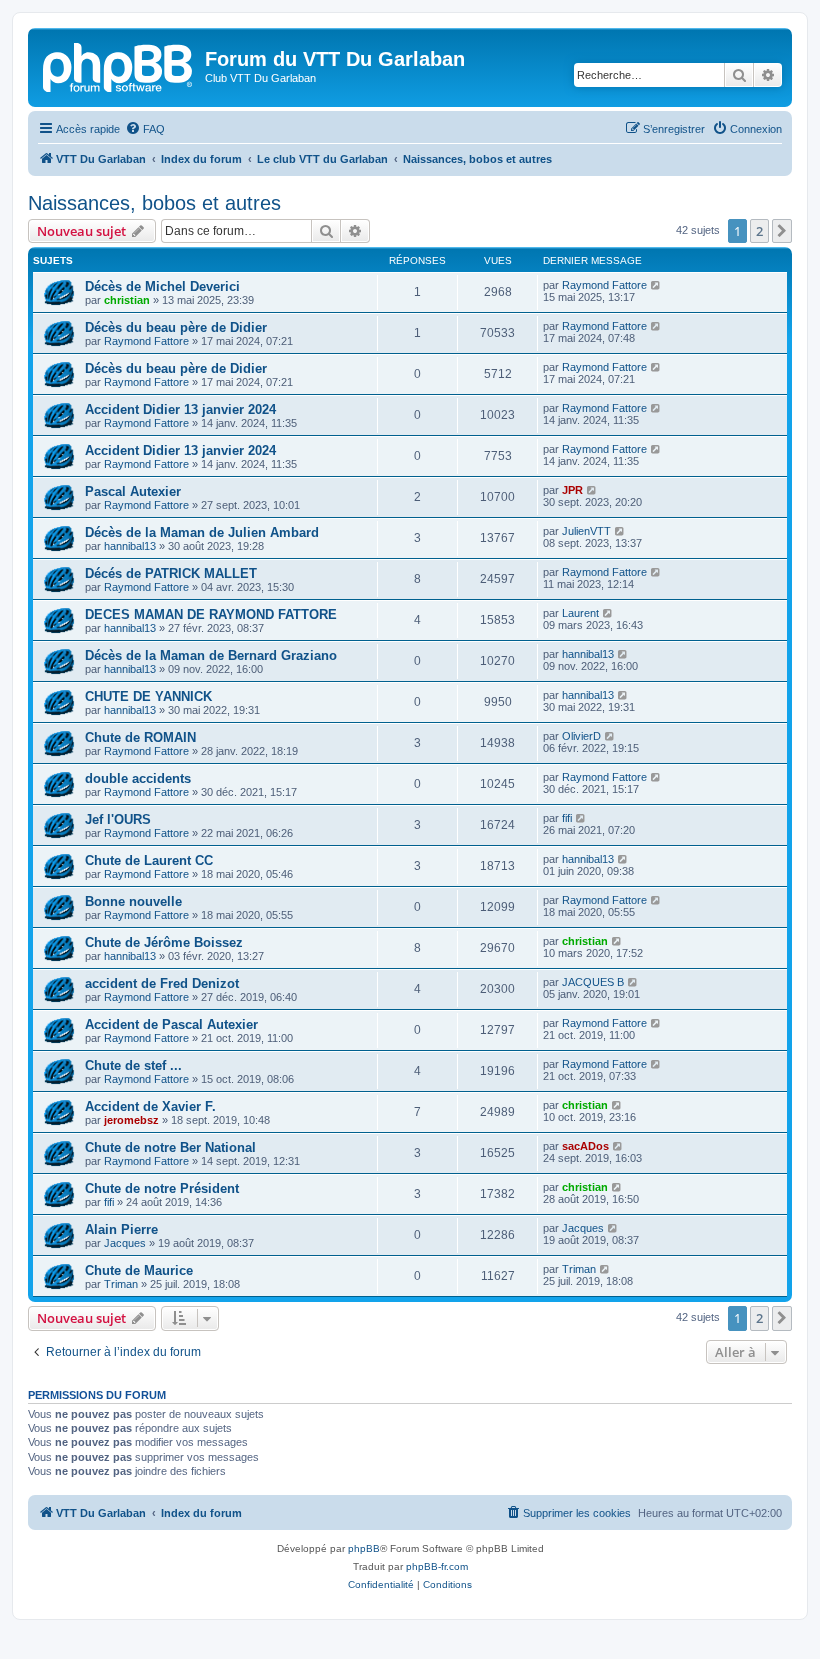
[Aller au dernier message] (656, 285)
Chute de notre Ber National (170, 1147)
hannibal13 (130, 546)
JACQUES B (593, 982)
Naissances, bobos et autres (154, 203)
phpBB (364, 1548)
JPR (572, 490)
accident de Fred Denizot (162, 983)
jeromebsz (131, 1120)
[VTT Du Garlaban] (119, 65)
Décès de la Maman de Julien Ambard (202, 532)
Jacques (125, 1243)
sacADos (585, 1146)
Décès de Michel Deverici (162, 286)
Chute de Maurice (139, 1270)
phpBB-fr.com (437, 1566)
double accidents (138, 778)
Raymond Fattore (604, 285)
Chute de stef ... (133, 1065)
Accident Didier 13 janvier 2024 (180, 409)
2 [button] (759, 231)
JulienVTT (586, 531)
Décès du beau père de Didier (176, 327)
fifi (567, 818)
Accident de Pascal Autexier (171, 1024)
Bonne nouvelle (133, 901)
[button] (782, 231)
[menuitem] (145, 129)
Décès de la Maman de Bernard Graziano (211, 655)
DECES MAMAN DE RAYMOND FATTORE (211, 614)
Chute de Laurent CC (149, 860)
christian (127, 300)
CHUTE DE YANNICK (148, 696)
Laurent (580, 613)
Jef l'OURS (118, 819)
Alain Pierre (121, 1229)
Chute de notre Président (162, 1188)
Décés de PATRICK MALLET (171, 573)
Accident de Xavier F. (150, 1106)
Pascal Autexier (133, 491)
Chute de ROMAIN (140, 737)
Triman (121, 1284)
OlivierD (581, 736)
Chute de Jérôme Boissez (164, 942)
